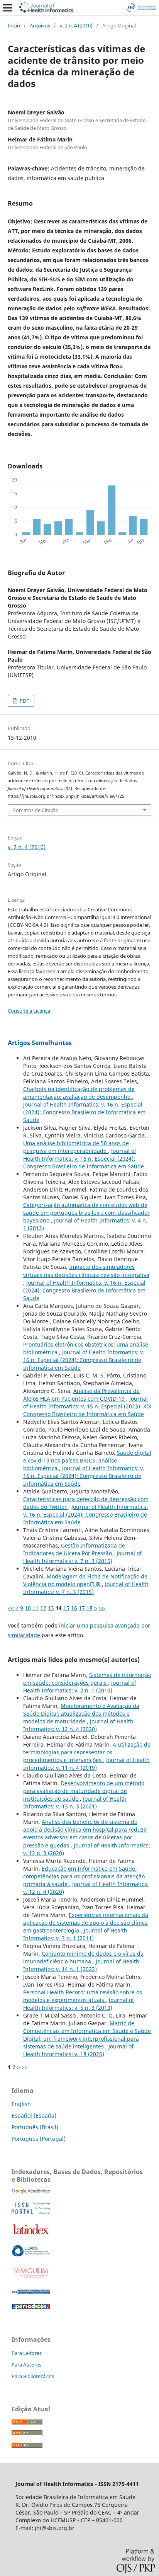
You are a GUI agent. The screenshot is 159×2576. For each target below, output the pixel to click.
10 (28, 1608)
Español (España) (34, 2115)
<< (11, 1608)
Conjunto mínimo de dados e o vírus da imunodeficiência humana (83, 1957)
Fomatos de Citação (36, 810)
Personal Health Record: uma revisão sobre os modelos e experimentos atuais (83, 1996)
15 (66, 1608)
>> (102, 1608)
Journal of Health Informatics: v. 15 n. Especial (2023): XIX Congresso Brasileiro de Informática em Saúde (87, 1406)
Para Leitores (27, 2353)
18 (90, 1608)
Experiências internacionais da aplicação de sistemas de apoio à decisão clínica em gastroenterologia (86, 1923)
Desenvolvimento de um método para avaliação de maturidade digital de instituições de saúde (84, 1791)
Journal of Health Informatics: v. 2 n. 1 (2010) (80, 1686)
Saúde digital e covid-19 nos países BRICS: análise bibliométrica (87, 1460)
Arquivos (40, 26)
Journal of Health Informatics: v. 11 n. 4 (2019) (86, 1764)
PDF (24, 701)
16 (74, 1608)
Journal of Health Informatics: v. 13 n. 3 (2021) (75, 1802)
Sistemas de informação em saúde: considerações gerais (87, 1679)
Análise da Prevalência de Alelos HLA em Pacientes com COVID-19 (81, 1395)
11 (36, 1608)
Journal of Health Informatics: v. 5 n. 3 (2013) (79, 2004)
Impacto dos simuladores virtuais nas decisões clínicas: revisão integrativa (86, 1271)
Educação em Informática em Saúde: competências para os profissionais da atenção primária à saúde (84, 1876)
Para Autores (26, 2365)
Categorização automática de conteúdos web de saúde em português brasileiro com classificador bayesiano (86, 1213)
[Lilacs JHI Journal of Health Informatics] (31, 2255)
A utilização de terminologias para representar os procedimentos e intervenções (87, 1752)
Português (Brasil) (35, 2127)
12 (43, 1608)
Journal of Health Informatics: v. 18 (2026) (78, 2050)
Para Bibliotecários (33, 2376)
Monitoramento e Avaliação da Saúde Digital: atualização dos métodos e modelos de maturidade (81, 1714)
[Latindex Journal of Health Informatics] (31, 2234)
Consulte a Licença (29, 1011)
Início (14, 26)
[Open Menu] (8, 8)
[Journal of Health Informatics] (31, 2192)
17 (82, 1608)
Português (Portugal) (39, 2139)
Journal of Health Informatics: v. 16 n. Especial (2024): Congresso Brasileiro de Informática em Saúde (84, 1112)
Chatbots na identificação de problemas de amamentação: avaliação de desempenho (79, 1093)
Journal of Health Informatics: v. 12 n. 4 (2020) (78, 1725)
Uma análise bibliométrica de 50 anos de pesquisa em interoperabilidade (76, 1147)
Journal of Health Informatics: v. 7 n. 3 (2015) (82, 1557)
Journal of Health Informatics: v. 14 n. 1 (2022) (81, 1965)
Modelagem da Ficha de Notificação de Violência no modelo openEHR (85, 1580)
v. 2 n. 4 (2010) (76, 26)
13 (51, 1608)
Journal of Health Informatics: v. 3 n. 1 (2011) (75, 1934)
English (21, 2104)
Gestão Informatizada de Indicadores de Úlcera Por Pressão (74, 1549)
